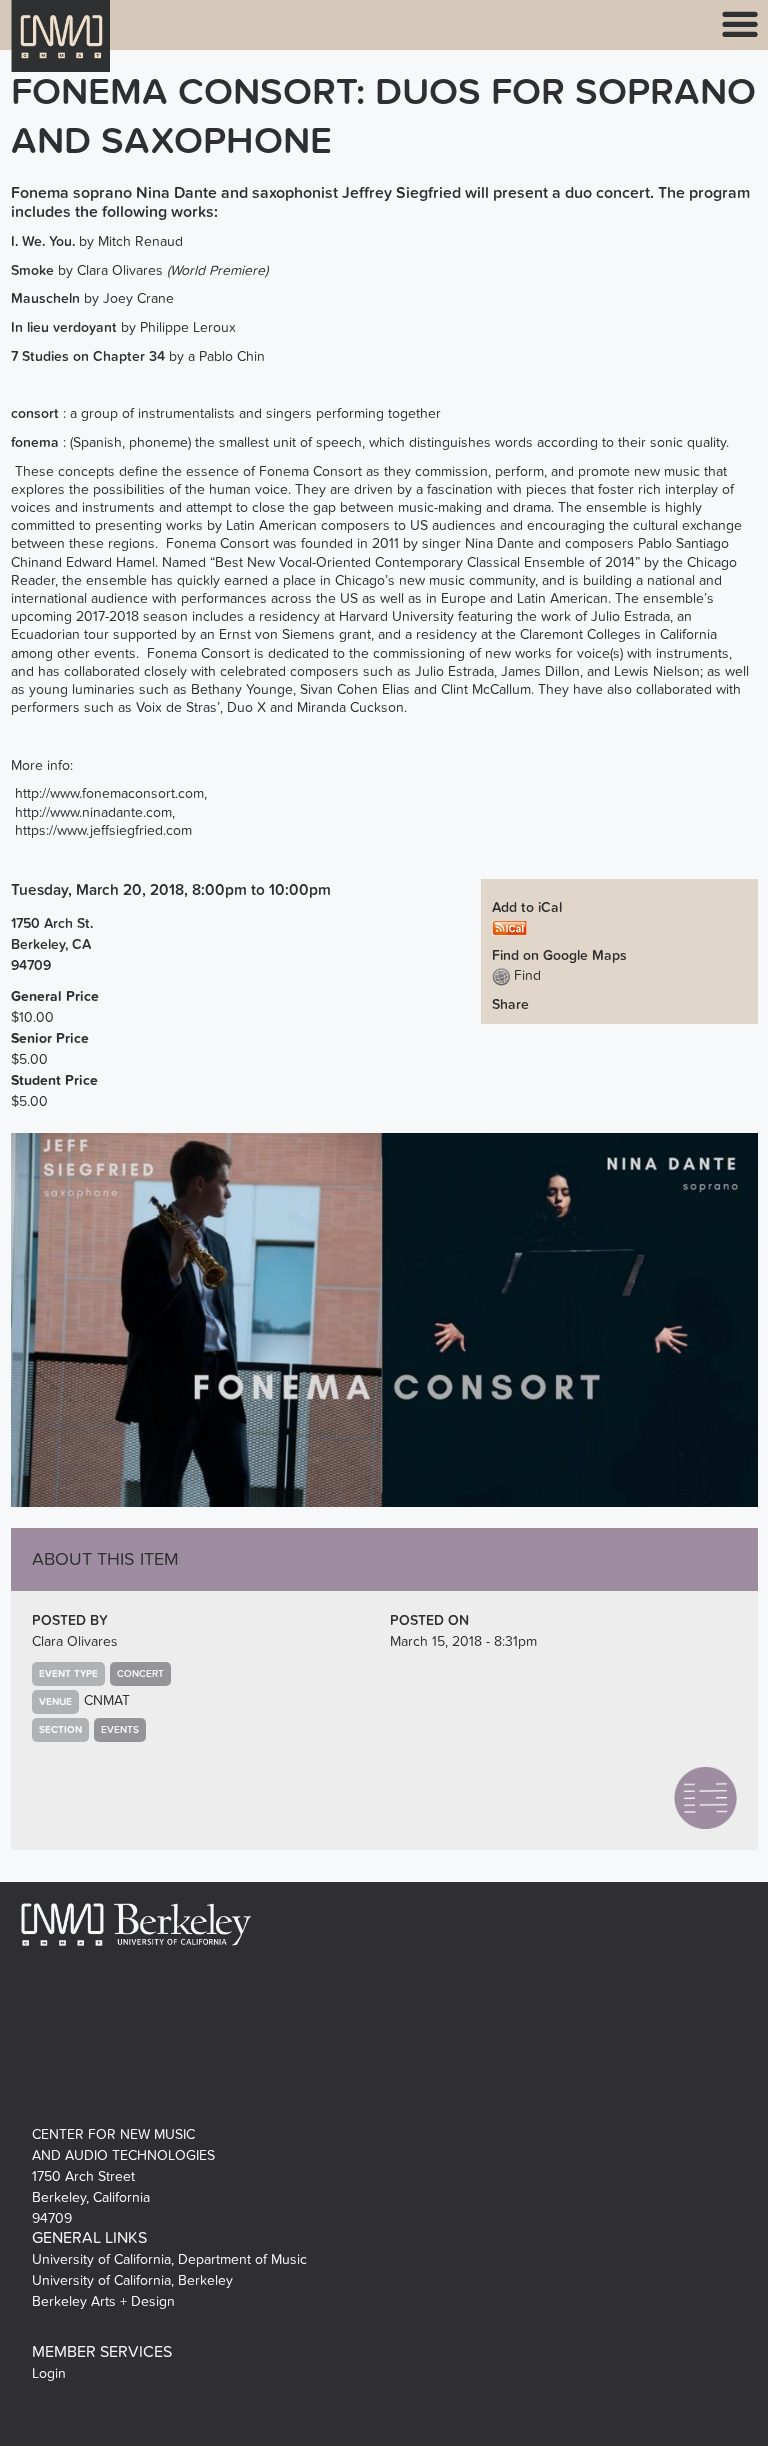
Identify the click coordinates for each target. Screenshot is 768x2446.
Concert (140, 1674)
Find (525, 975)
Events (120, 1730)
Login (49, 2373)
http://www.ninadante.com (93, 812)
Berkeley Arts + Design (103, 2301)
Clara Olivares (75, 1641)
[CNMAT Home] (61, 48)
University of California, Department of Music (169, 2259)
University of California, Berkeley (132, 2280)
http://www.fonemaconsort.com (109, 793)
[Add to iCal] (509, 927)
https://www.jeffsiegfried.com (103, 830)
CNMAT (107, 1700)
